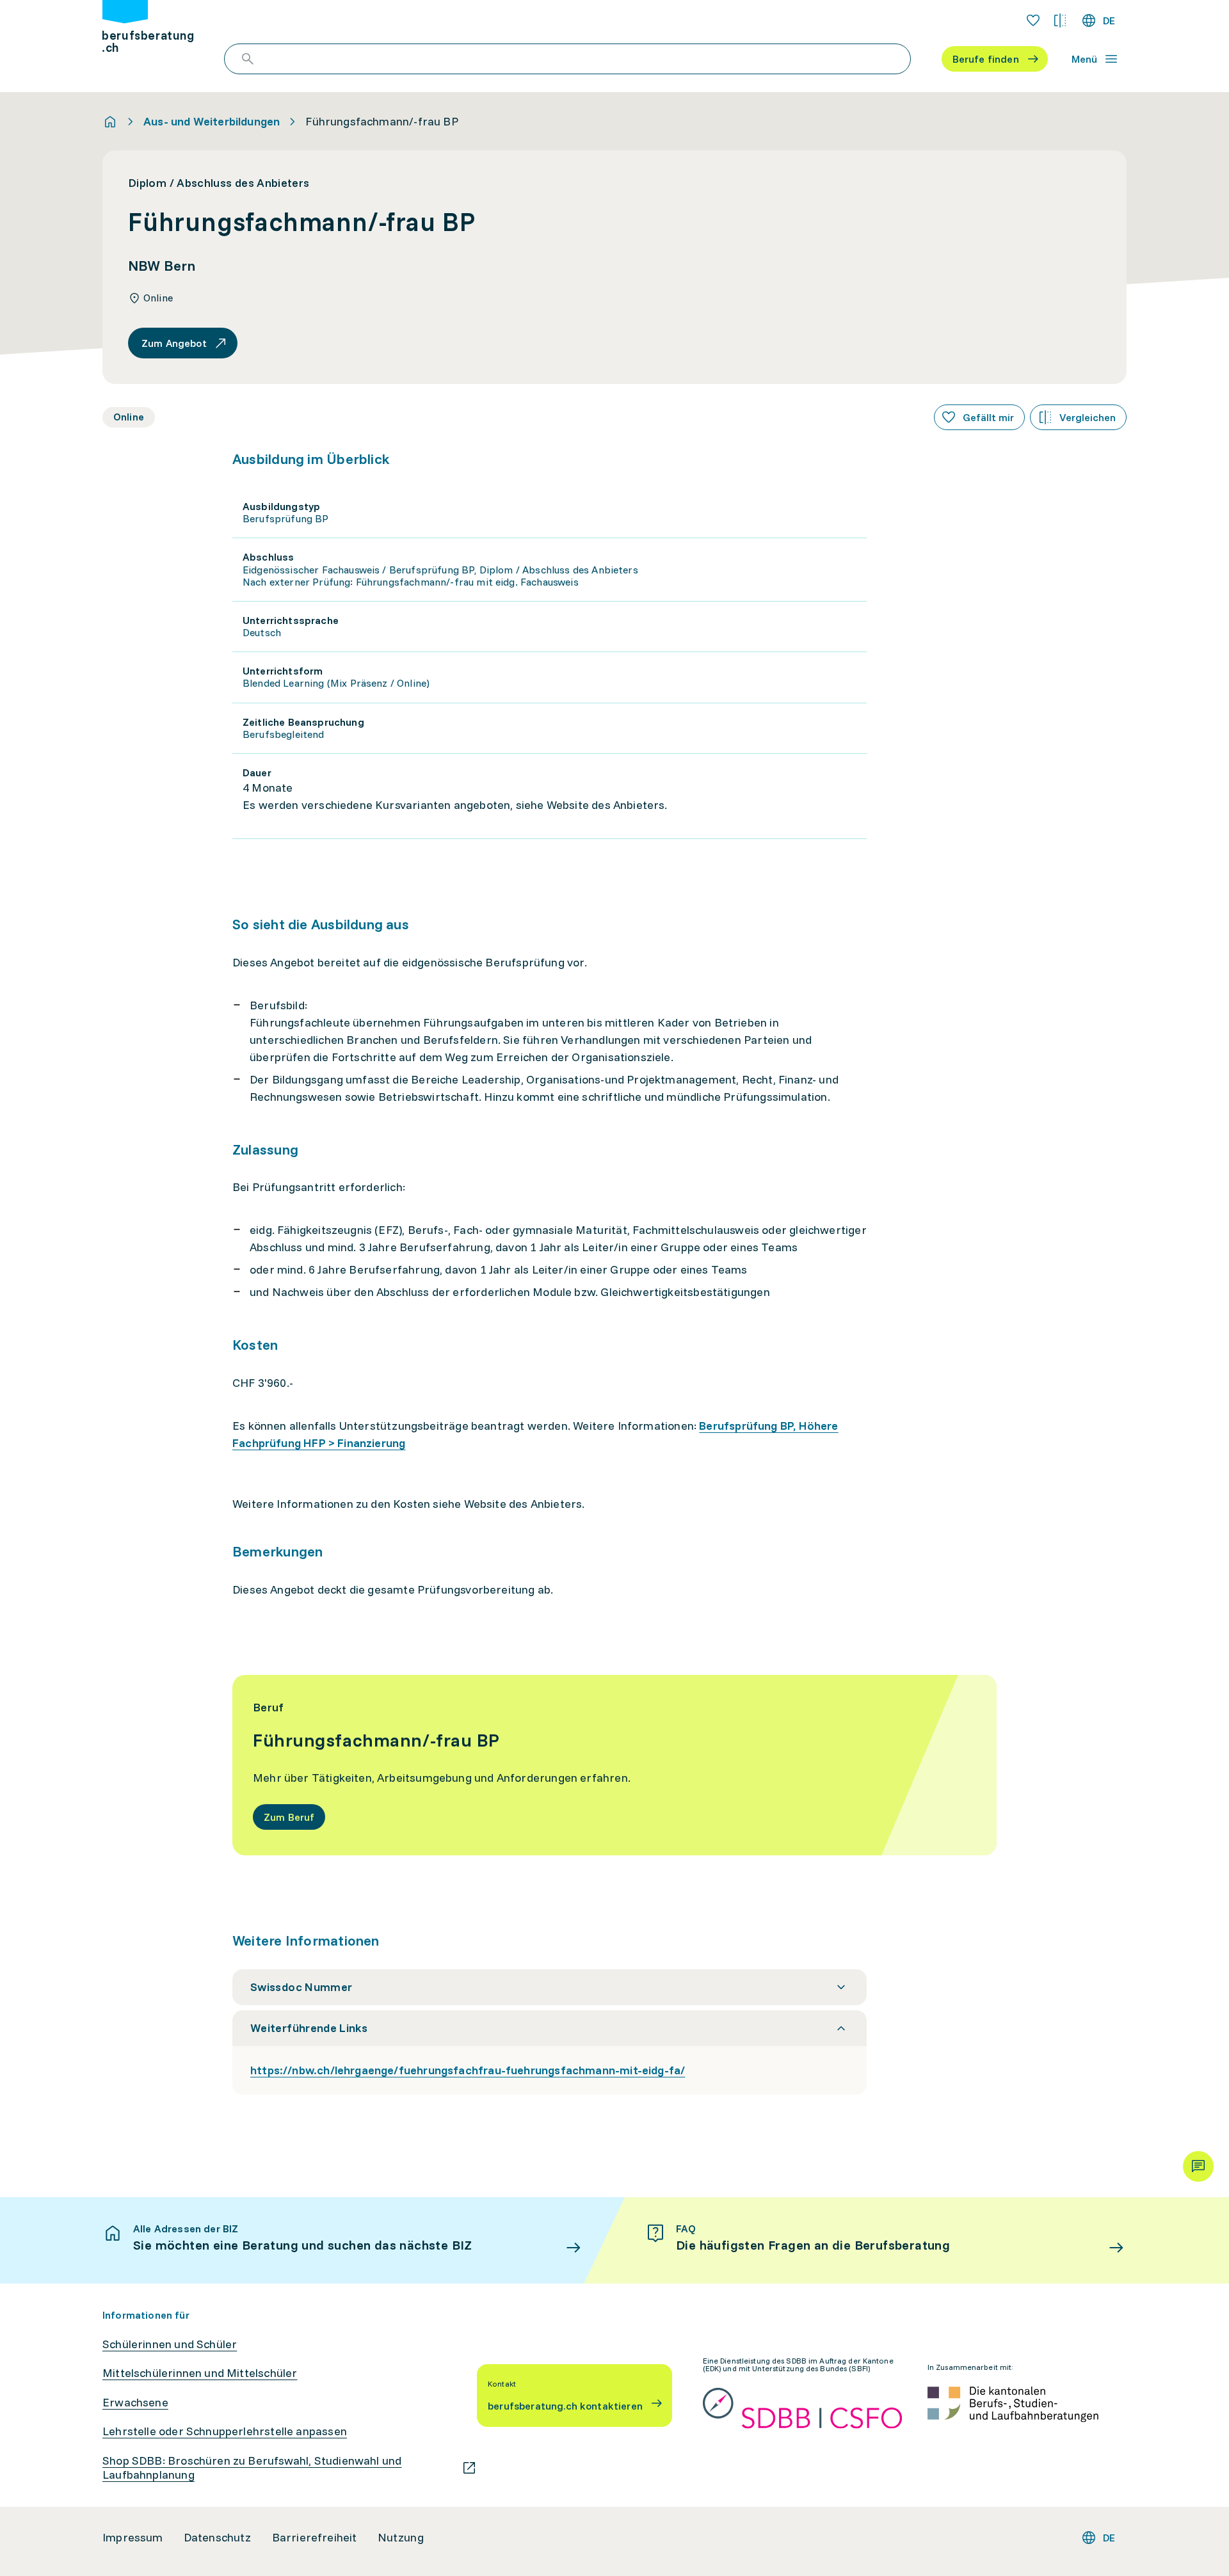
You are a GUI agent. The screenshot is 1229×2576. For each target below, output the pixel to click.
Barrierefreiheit (315, 2538)
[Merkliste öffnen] (1033, 20)
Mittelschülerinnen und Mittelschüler (200, 2373)
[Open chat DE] (1198, 2166)
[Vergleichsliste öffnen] (1060, 20)
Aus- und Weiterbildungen (212, 122)
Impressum (133, 2538)
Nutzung (401, 2538)
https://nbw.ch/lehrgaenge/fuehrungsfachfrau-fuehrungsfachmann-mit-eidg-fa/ (468, 2070)
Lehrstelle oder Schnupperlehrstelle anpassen (225, 2431)
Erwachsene (135, 2403)
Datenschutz (218, 2538)
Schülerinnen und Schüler (170, 2344)
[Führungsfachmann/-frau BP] (614, 1765)
